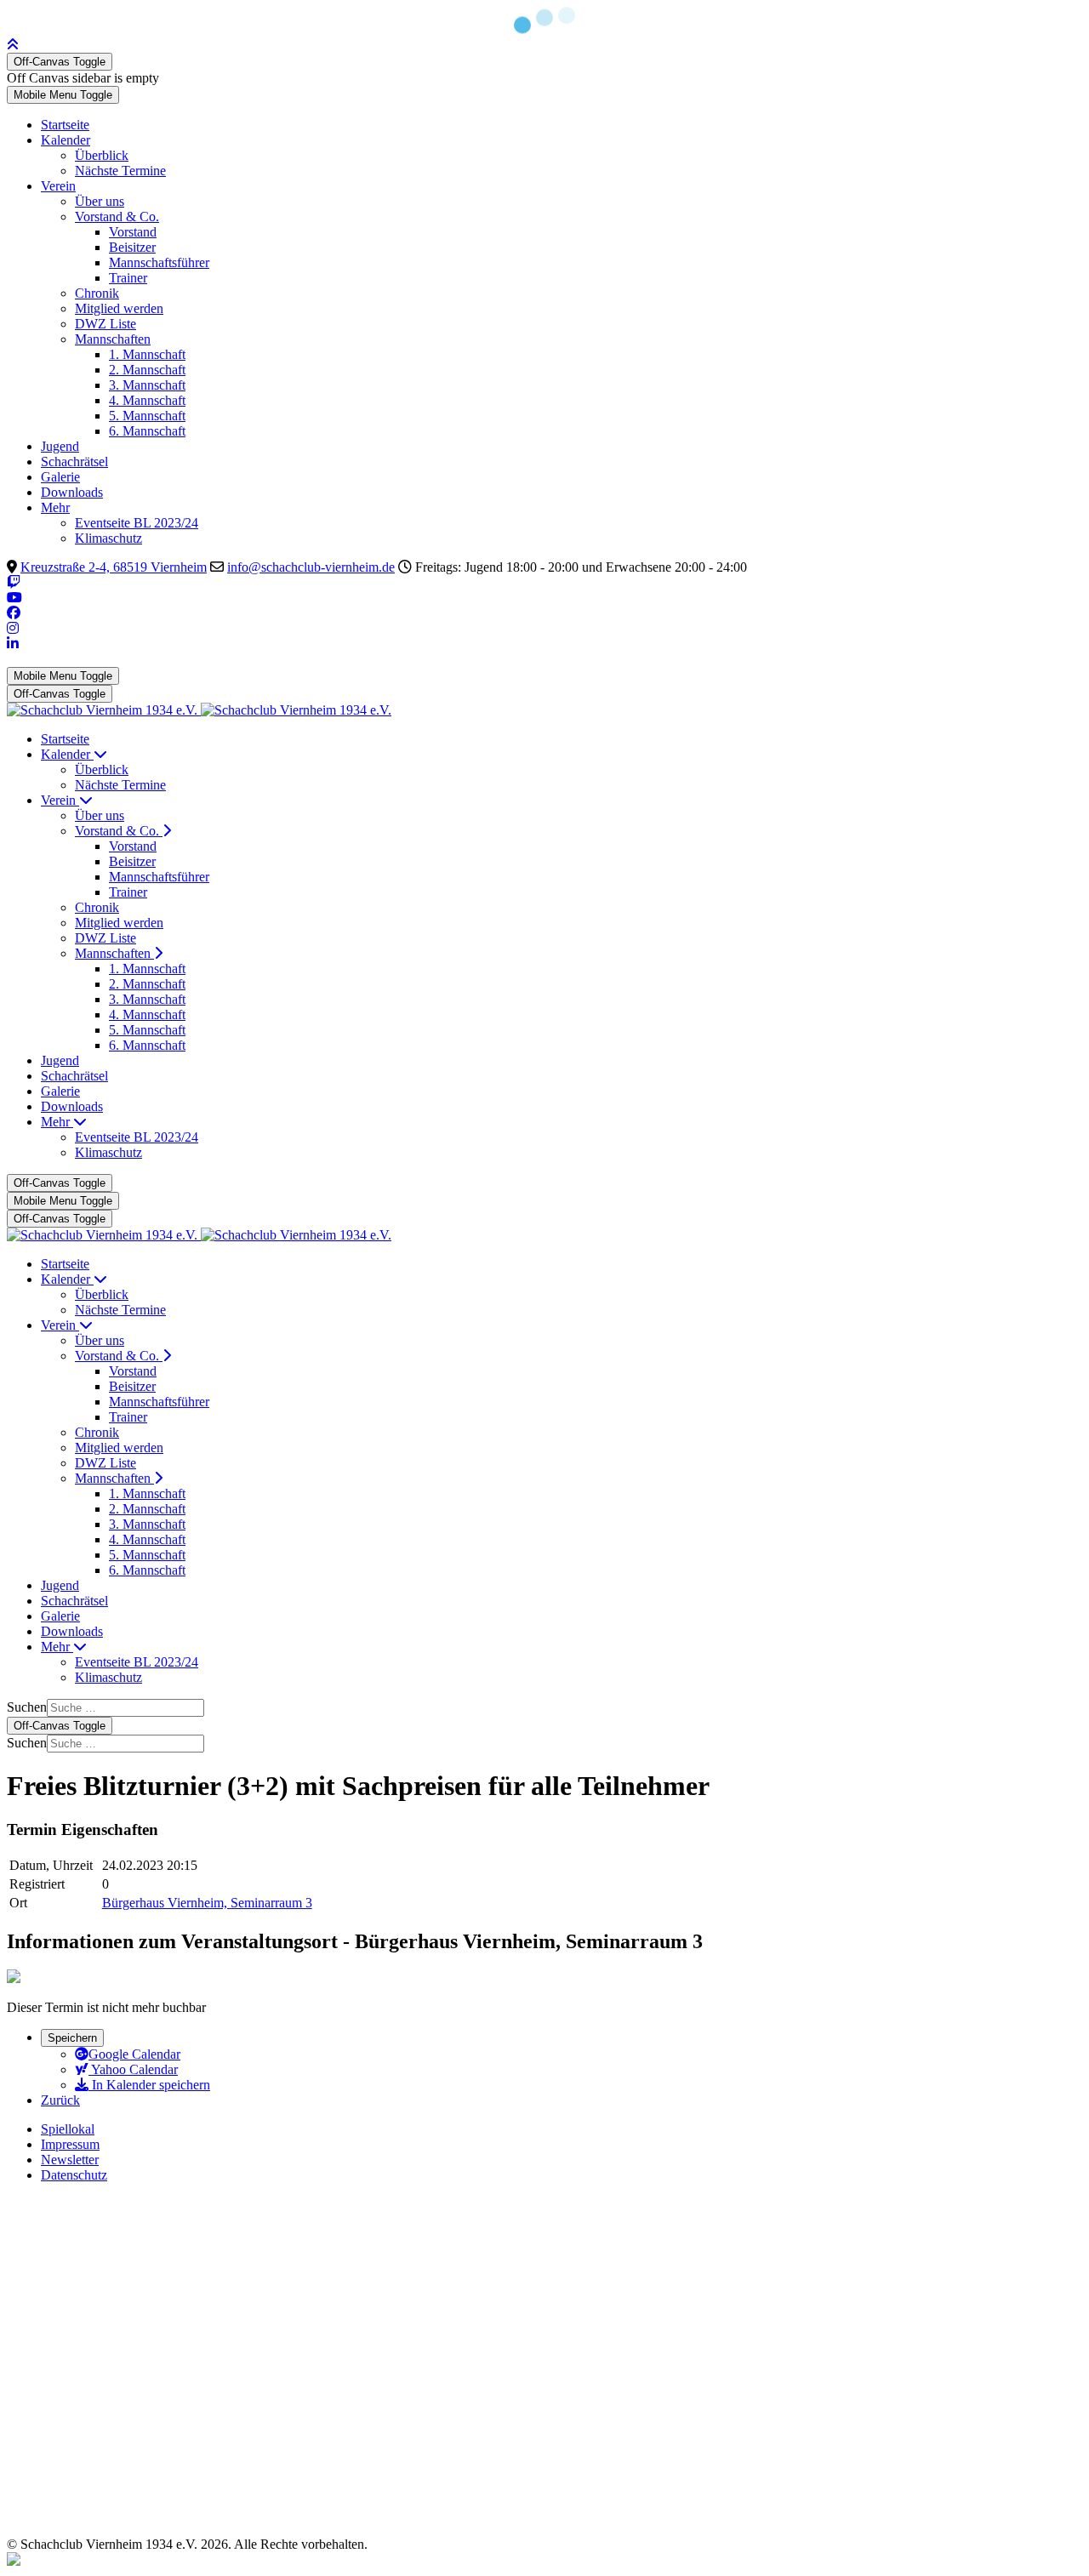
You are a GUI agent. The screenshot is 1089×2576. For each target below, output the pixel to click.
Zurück (60, 2100)
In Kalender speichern (149, 2085)
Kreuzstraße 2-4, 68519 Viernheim (114, 567)
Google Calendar (134, 2054)
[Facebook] (14, 613)
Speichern (72, 2038)
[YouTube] (14, 598)
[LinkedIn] (13, 644)
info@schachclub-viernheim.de (311, 567)
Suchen (27, 1707)
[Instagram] (13, 628)
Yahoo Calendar (133, 2069)
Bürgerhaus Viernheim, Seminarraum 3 (207, 1903)
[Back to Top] (13, 45)
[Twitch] (14, 582)
